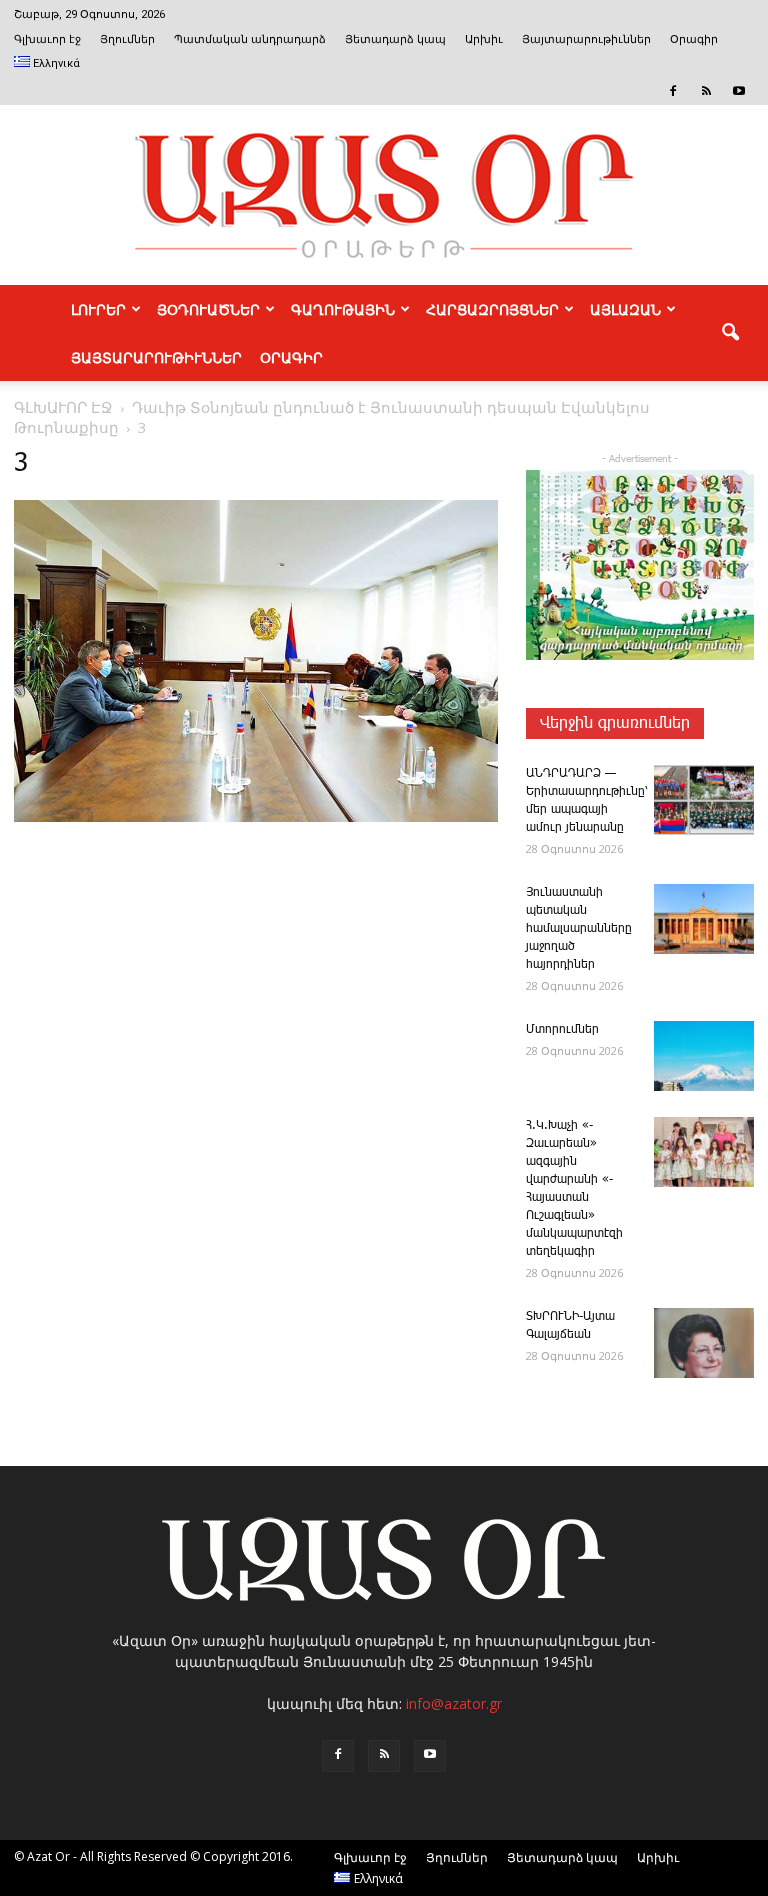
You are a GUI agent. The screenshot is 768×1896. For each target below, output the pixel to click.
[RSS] (706, 91)
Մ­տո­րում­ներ (562, 1029)
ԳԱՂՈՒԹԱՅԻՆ (343, 309)
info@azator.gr (454, 1703)
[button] (730, 333)
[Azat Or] (384, 195)
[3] (256, 818)
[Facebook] (673, 91)
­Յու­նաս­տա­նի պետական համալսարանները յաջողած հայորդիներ (579, 928)
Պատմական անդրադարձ (250, 39)
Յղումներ (127, 39)
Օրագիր (694, 39)
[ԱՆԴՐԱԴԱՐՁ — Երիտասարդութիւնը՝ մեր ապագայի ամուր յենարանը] (704, 800)
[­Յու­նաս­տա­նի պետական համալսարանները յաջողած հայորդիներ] (704, 919)
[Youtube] (739, 91)
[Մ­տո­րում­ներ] (704, 1056)
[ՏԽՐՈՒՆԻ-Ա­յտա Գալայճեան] (704, 1343)
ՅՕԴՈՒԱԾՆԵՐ (208, 309)
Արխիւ (484, 39)
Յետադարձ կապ (395, 39)
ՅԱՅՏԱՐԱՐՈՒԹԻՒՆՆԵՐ (156, 357)
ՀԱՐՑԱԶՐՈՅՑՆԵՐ (492, 309)
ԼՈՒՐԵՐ (98, 309)
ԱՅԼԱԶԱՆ (625, 309)
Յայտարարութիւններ (586, 39)
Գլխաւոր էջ (47, 39)
